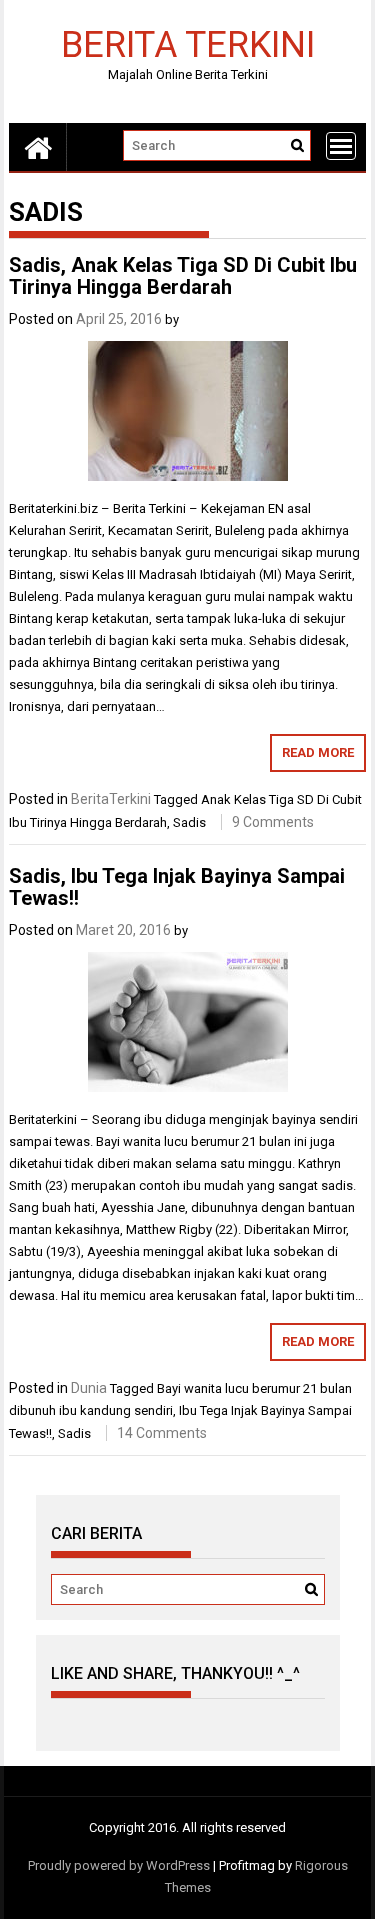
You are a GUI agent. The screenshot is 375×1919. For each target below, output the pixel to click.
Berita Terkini (188, 43)
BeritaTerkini (111, 799)
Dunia (89, 1388)
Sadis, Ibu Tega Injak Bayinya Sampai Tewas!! (177, 887)
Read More (318, 752)
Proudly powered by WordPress (119, 1865)
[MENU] (341, 146)
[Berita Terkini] (38, 147)
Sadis (189, 822)
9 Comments (273, 822)
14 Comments (162, 1433)
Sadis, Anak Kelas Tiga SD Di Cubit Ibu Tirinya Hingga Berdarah (183, 276)
